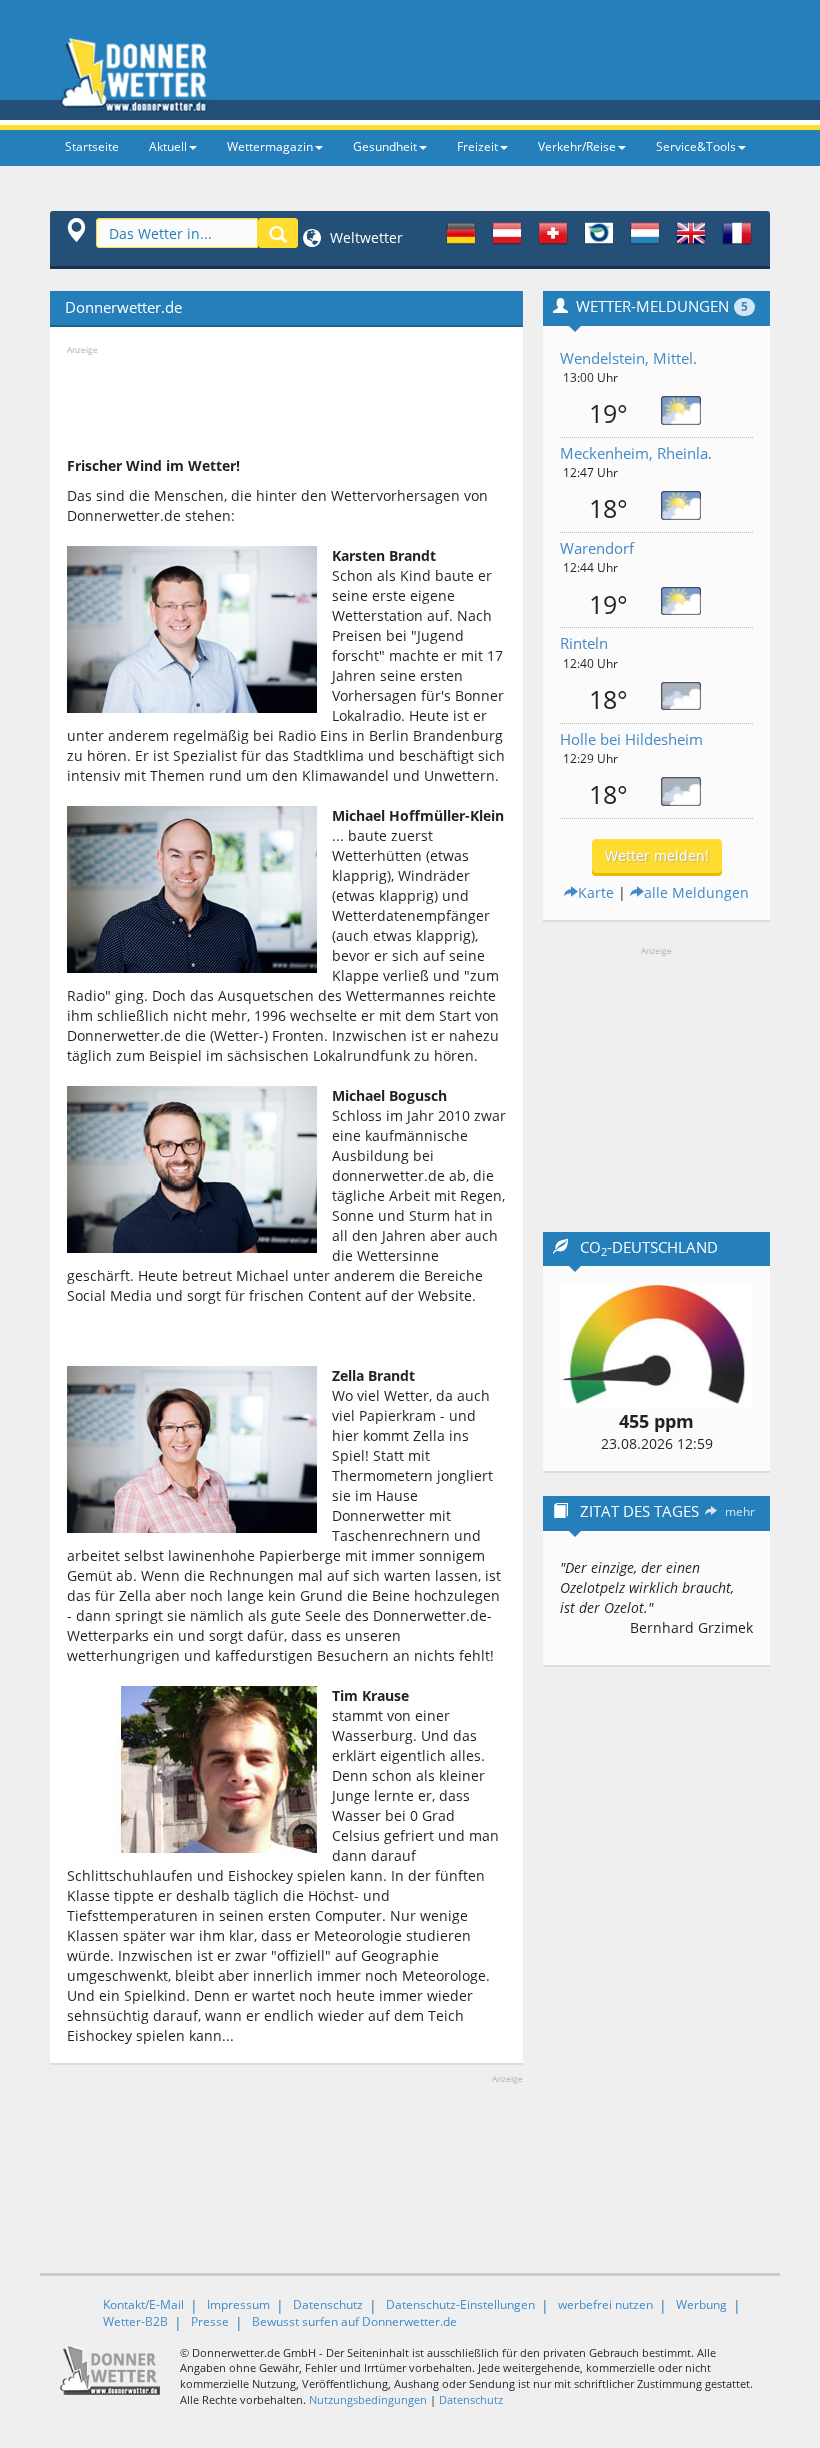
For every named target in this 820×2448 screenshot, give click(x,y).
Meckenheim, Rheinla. (636, 453)
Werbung (701, 2304)
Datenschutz (328, 2304)
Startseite (92, 146)
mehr (740, 1511)
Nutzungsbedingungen (368, 2399)
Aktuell (168, 146)
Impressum (238, 2304)
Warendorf (597, 548)
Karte (596, 892)
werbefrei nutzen (605, 2304)
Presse (210, 2321)
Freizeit (477, 146)
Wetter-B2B (135, 2321)
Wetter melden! (657, 855)
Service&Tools (696, 146)
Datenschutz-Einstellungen (460, 2304)
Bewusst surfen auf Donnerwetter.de (354, 2321)
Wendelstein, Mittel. (628, 358)
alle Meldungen (696, 892)
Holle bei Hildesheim (631, 739)
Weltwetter (364, 237)
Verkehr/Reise (577, 146)
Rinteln (584, 643)
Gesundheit (385, 146)
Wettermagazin (270, 146)
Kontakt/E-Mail (143, 2304)
